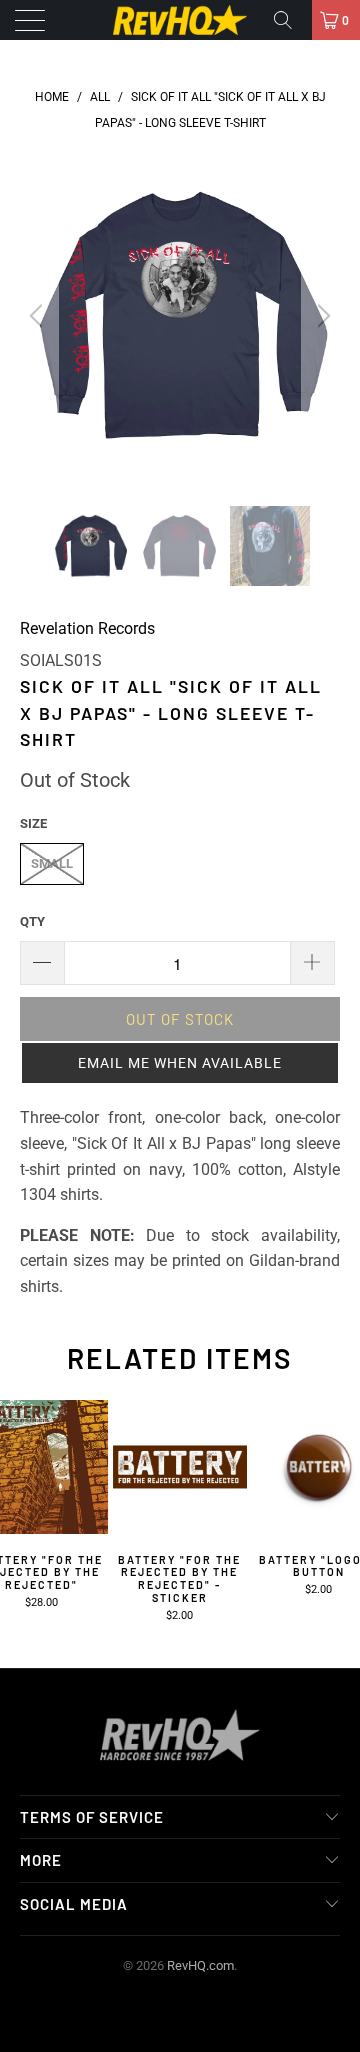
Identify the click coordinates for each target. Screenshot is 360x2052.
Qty (32, 921)
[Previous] (39, 316)
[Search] (290, 20)
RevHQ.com (200, 1965)
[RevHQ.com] (180, 20)
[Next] (321, 316)
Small (52, 863)
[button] (180, 1063)
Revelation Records (87, 628)
